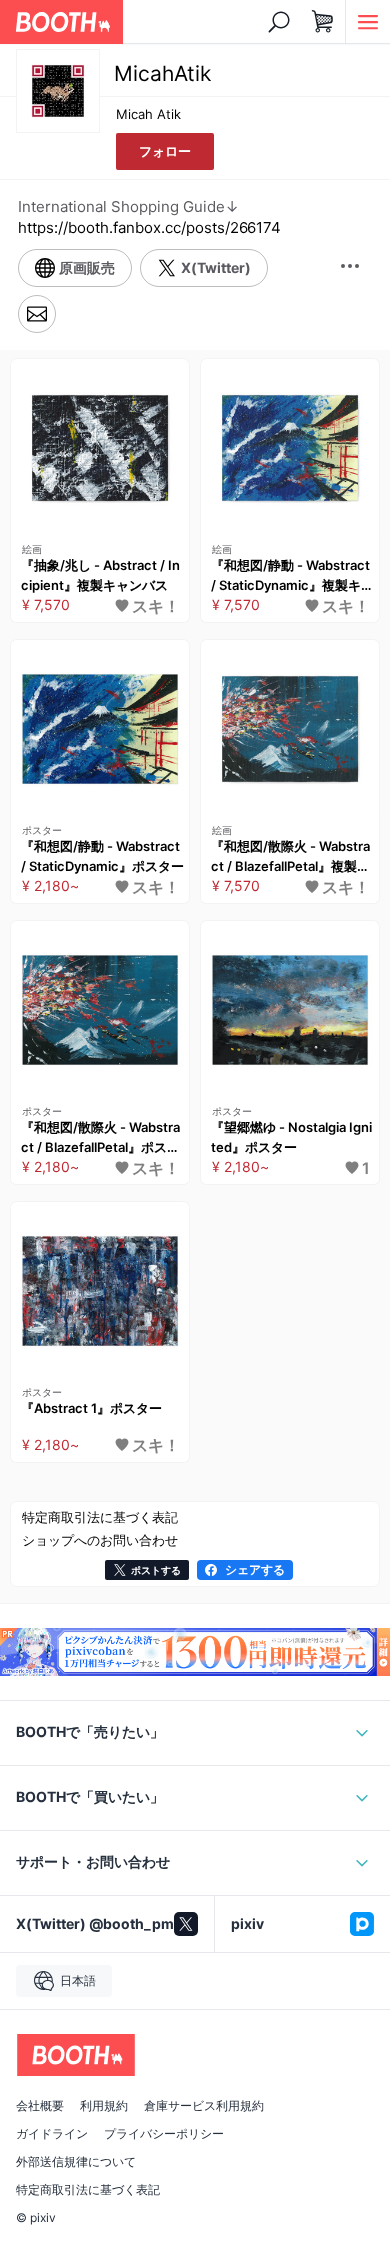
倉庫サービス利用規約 (204, 2106)
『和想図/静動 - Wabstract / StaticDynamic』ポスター (102, 856)
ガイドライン (52, 2134)
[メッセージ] (37, 314)
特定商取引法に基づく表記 (88, 2190)
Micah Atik (148, 114)
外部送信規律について (76, 2162)
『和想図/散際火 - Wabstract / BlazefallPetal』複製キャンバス (290, 857)
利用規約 (104, 2106)
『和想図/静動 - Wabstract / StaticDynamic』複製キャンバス (292, 576)
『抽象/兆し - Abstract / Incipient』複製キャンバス (100, 575)
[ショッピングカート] (323, 22)
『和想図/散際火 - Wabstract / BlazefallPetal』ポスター (100, 1138)
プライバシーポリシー (164, 2134)
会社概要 (40, 2106)
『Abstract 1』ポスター (91, 1408)
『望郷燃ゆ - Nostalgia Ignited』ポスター (291, 1137)
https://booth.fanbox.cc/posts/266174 (149, 227)
